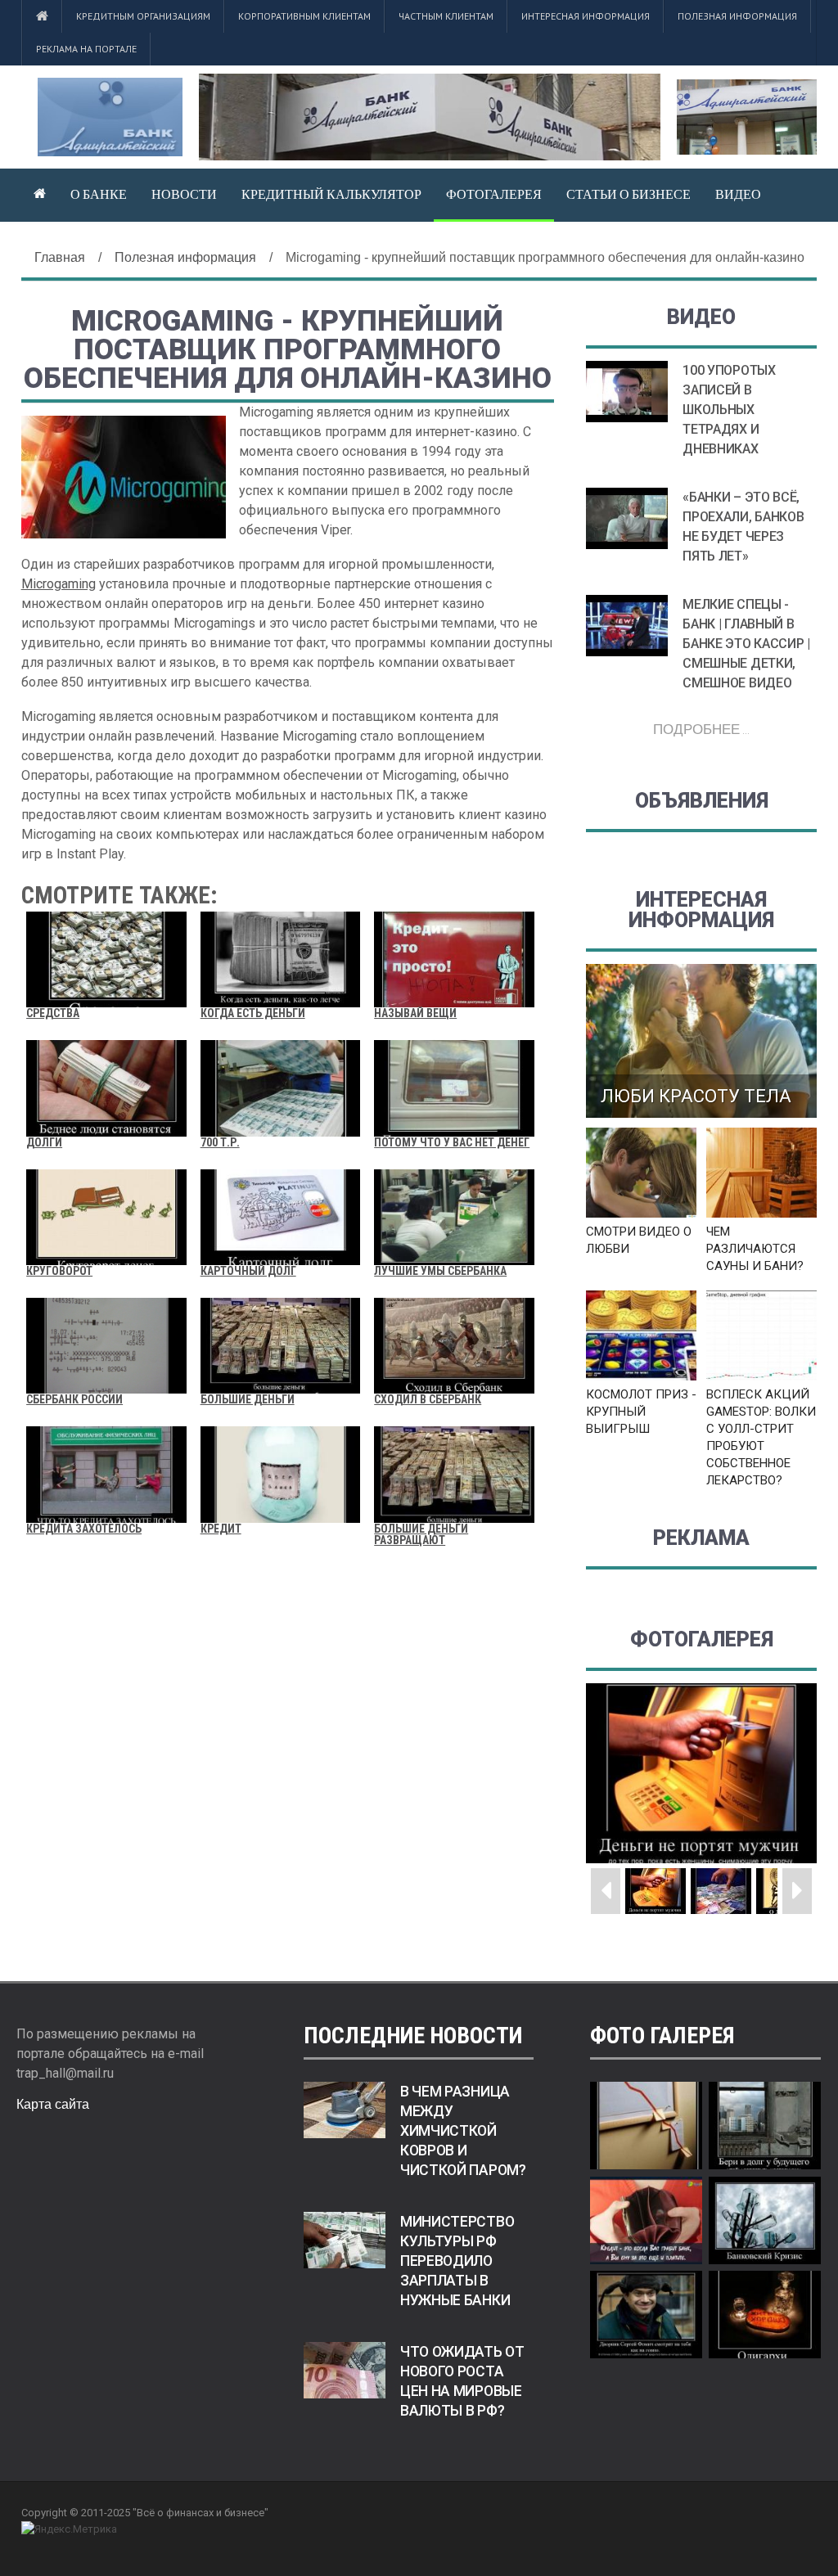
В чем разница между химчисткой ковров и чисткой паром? (463, 2131)
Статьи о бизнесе (628, 194)
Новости (184, 194)
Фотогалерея (494, 194)
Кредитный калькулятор (331, 194)
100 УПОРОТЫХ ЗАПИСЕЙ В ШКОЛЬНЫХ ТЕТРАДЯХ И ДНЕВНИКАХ (729, 410)
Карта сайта (53, 2104)
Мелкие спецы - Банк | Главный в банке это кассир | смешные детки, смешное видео (746, 644)
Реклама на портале (86, 49)
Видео (738, 194)
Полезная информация (737, 16)
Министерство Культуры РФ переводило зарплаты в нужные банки (457, 2261)
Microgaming (59, 584)
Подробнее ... (701, 729)
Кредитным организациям (143, 16)
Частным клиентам (446, 16)
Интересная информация (586, 16)
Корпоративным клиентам (304, 16)
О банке (99, 194)
